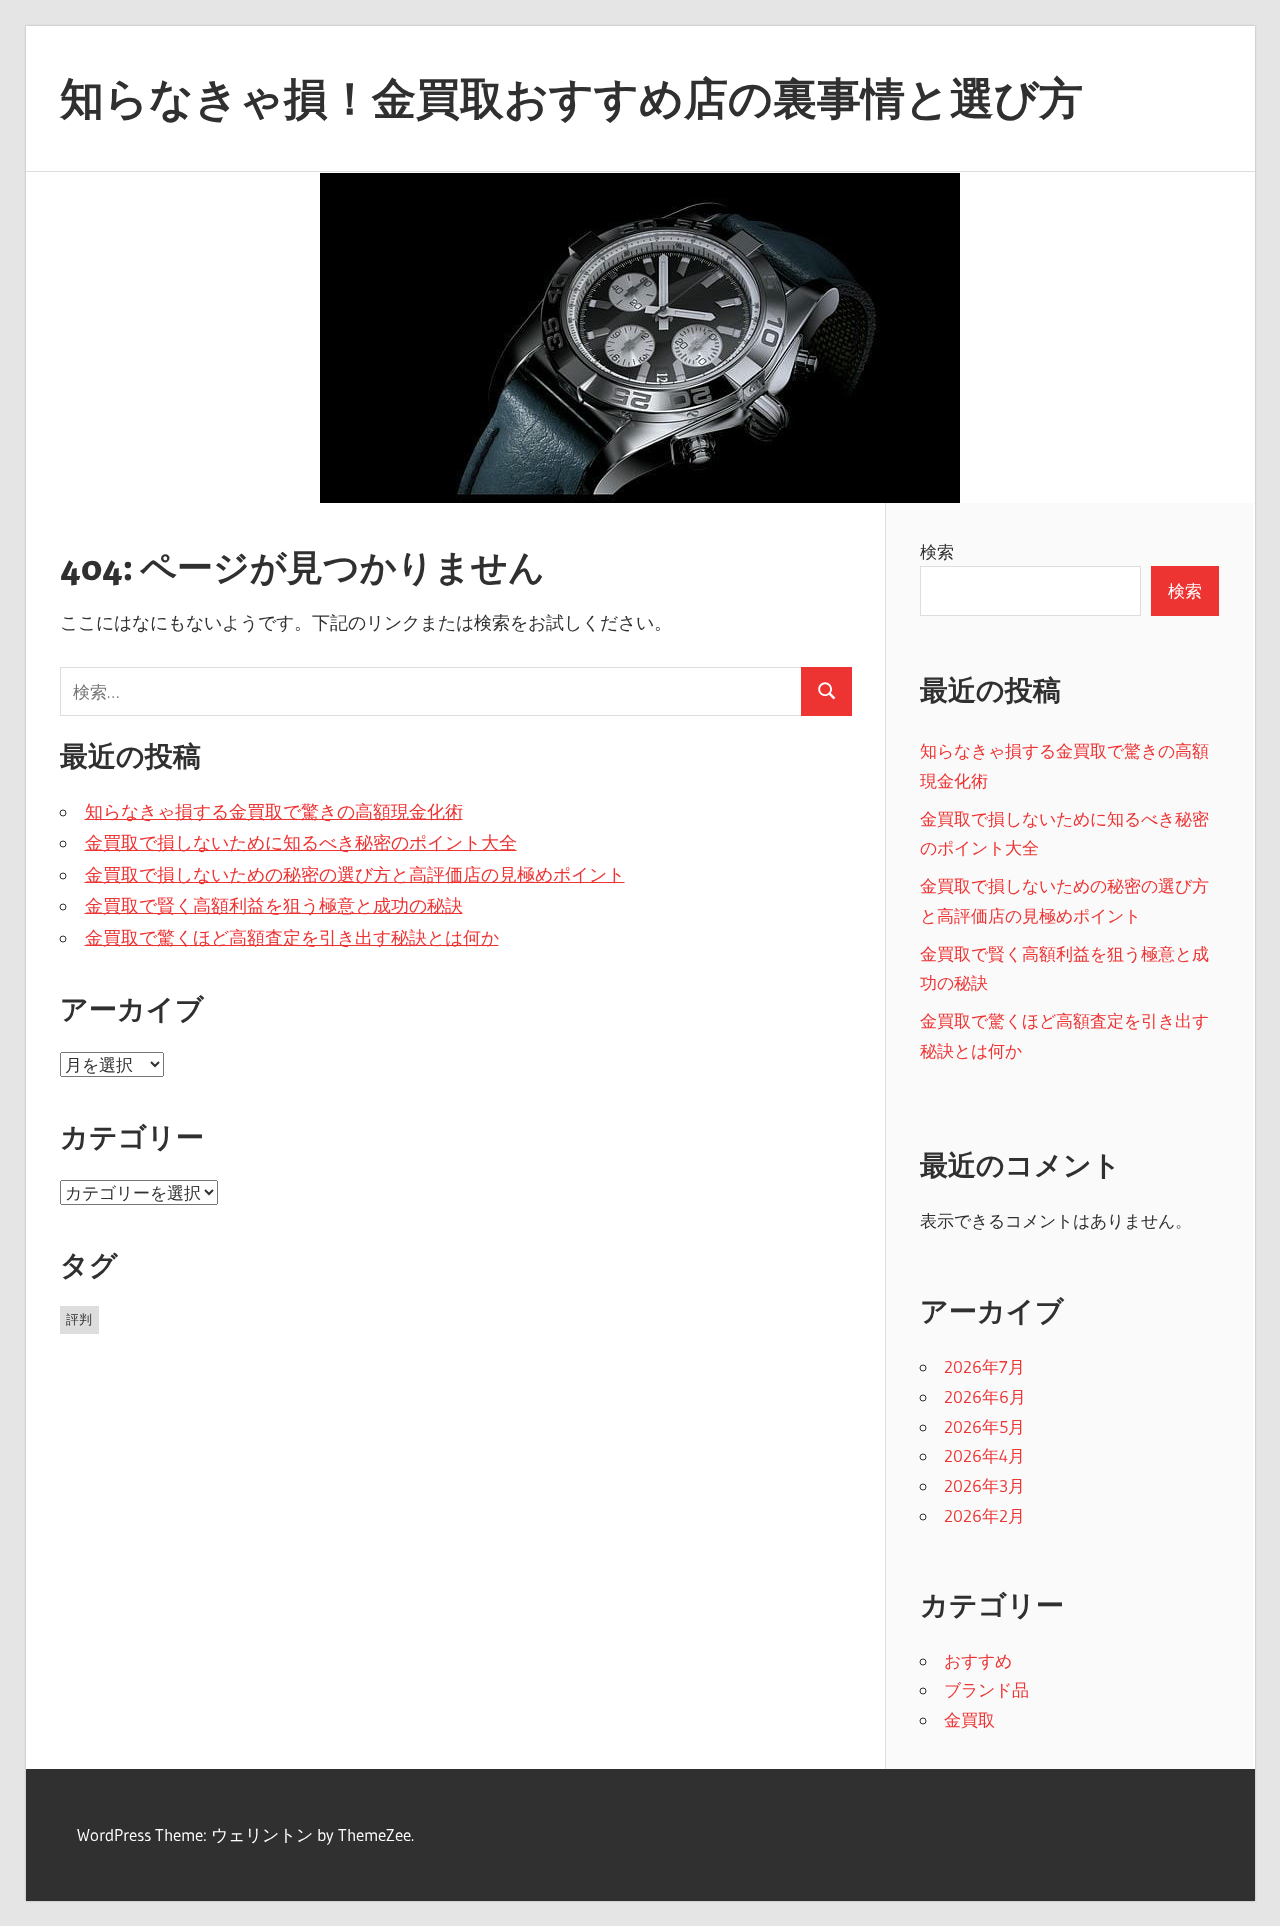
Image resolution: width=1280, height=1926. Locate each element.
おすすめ (978, 1660)
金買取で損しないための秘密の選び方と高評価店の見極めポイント (355, 875)
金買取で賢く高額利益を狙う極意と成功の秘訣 (274, 906)
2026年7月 (984, 1366)
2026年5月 (984, 1426)
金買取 (969, 1719)
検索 (937, 551)
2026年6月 (985, 1396)
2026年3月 (984, 1485)
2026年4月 (984, 1455)
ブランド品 (986, 1689)
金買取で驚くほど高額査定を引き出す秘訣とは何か (292, 938)
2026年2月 (984, 1515)
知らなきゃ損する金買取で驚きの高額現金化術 (274, 812)
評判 (79, 1319)
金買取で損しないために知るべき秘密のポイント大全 (301, 843)
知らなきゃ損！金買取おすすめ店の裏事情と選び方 (571, 98)
